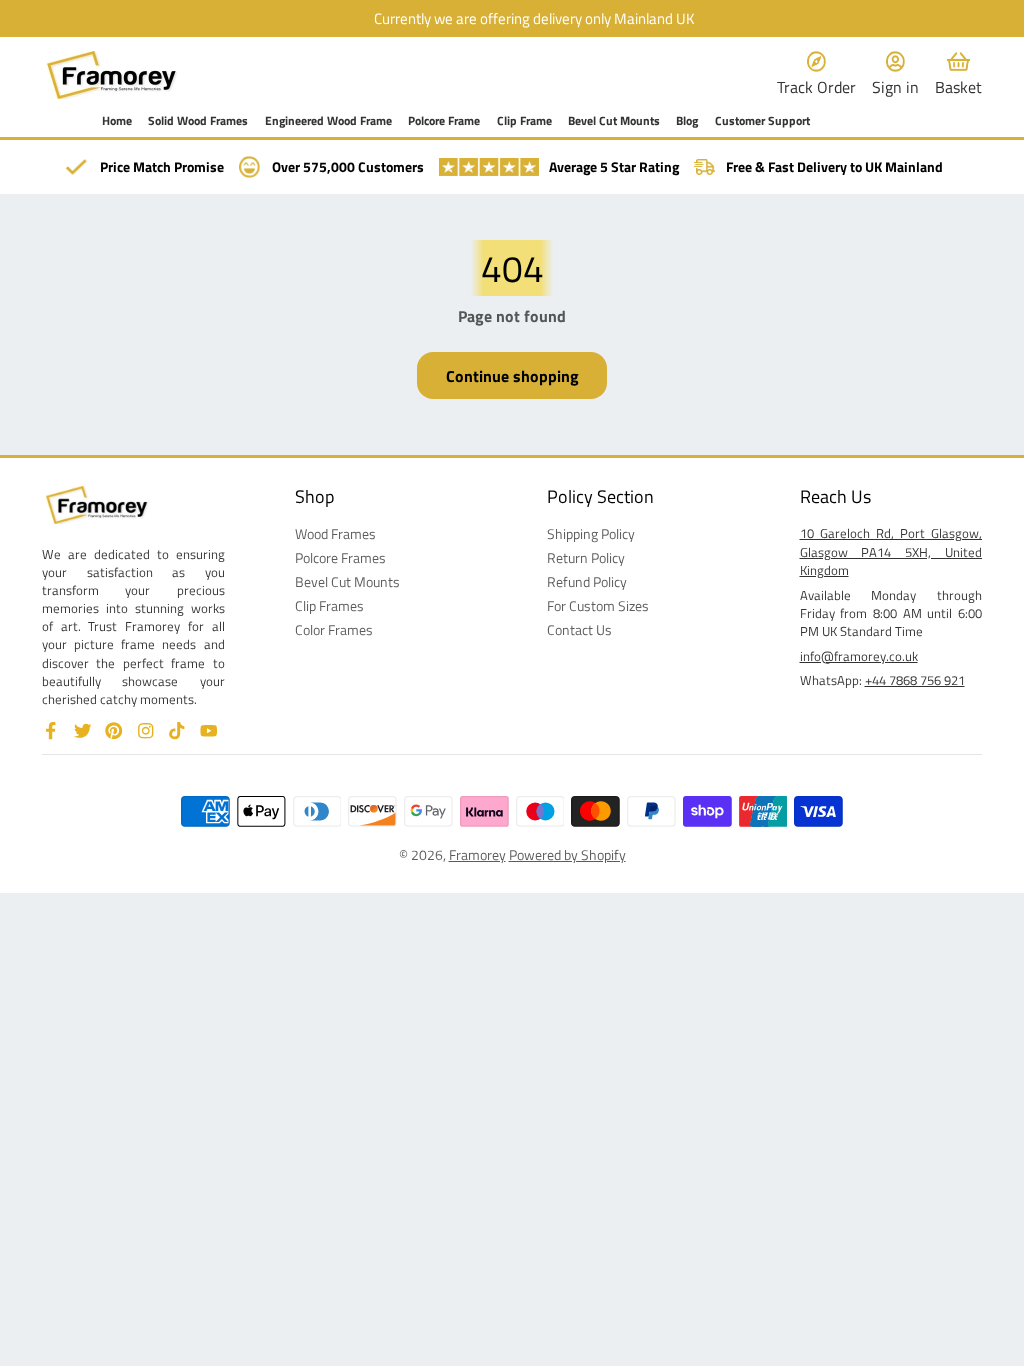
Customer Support (762, 121)
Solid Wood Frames (198, 121)
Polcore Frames (340, 558)
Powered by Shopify (567, 854)
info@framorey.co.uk (859, 656)
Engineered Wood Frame (328, 121)
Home (117, 121)
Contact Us (579, 630)
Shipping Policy (591, 534)
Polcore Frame (444, 121)
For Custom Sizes (598, 606)
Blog (687, 121)
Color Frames (334, 630)
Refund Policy (587, 582)
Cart (958, 74)
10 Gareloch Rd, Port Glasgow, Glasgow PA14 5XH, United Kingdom (891, 551)
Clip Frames (329, 606)
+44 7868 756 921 (915, 680)
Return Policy (586, 558)
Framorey (477, 854)
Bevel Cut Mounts (614, 121)
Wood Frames (335, 534)
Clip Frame (524, 121)
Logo (112, 75)
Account (895, 74)
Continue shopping (512, 376)
